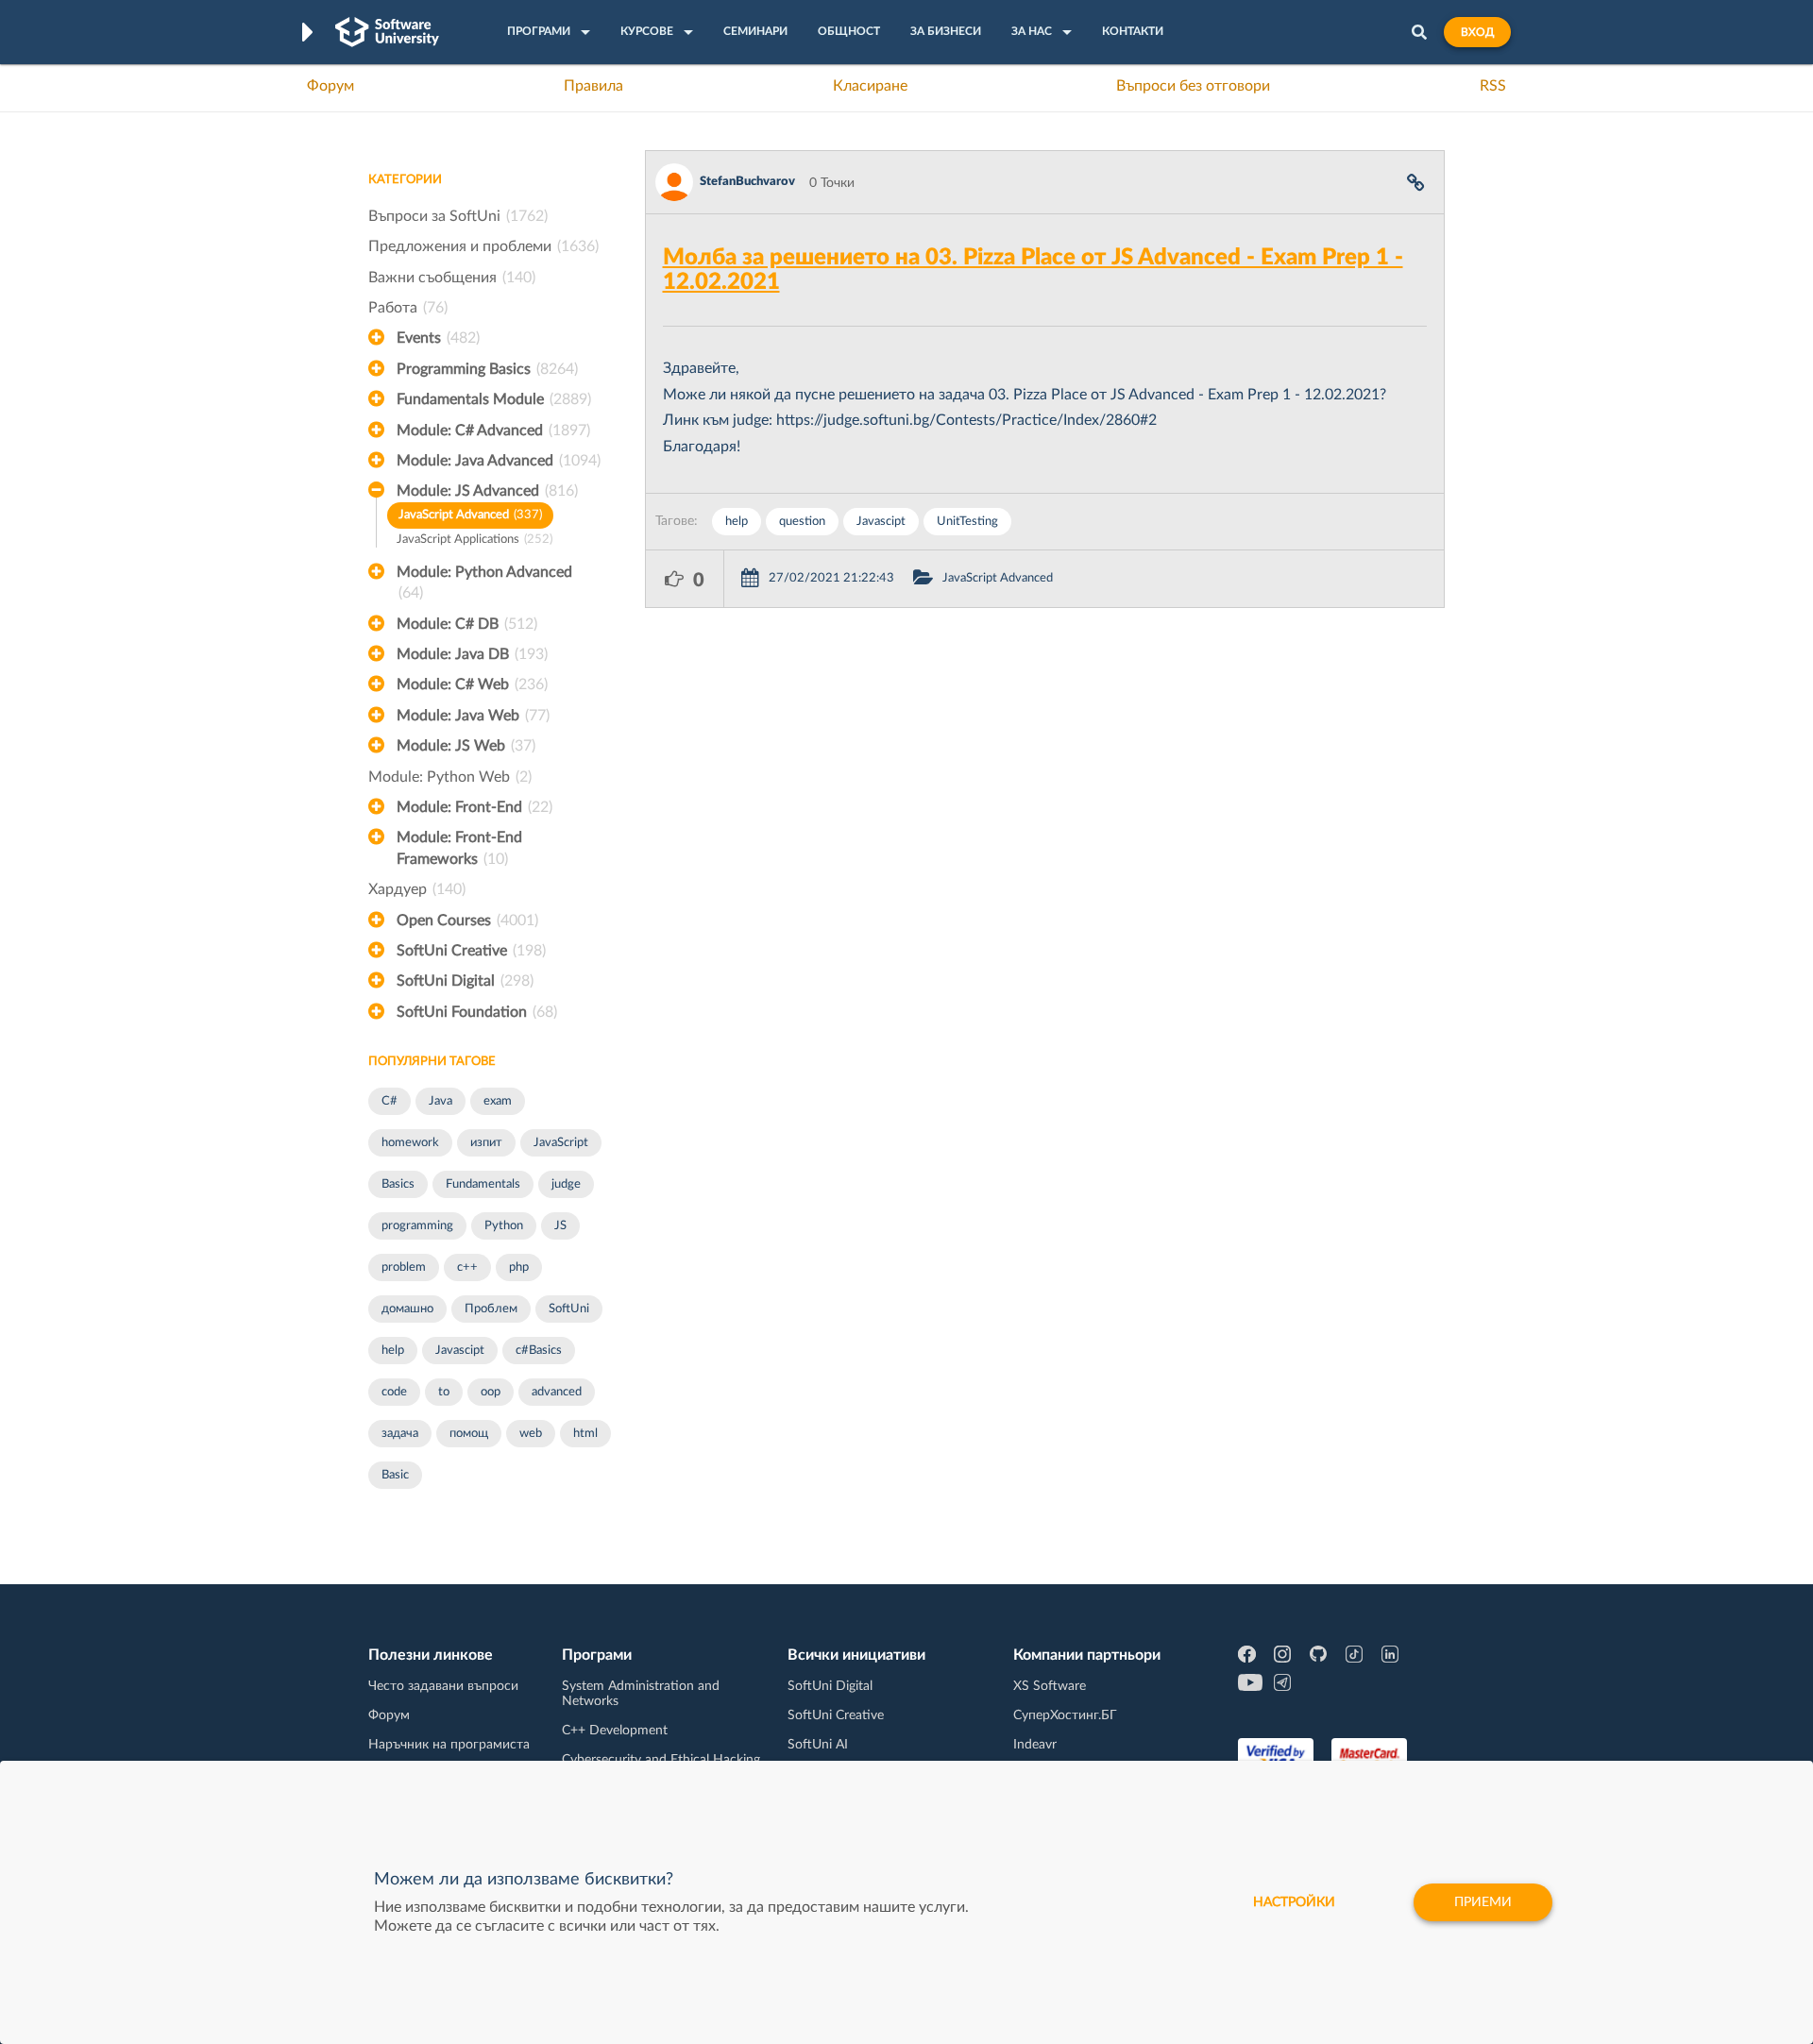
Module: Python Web (450, 777)
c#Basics (539, 1351)
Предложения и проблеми (483, 246)
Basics (398, 1184)
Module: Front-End (474, 807)
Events (438, 338)
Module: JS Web (466, 746)
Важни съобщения (452, 278)
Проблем (491, 1309)
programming (417, 1226)
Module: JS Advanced (487, 491)
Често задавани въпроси (443, 1686)
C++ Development (615, 1731)
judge (566, 1184)
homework (410, 1143)
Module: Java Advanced (499, 461)
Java (441, 1101)
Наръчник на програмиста (449, 1745)
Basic (395, 1475)
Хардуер (417, 889)
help (393, 1351)
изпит (486, 1143)
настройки (1294, 1902)
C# (390, 1101)
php (519, 1267)
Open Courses (467, 921)
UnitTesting (967, 522)
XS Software (1050, 1686)
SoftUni (569, 1309)
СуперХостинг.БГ (1065, 1715)
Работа (408, 308)
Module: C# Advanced (493, 431)
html (585, 1434)
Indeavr (1035, 1745)
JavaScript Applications (474, 540)
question (802, 522)
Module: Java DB (472, 654)
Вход (1477, 32)
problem (404, 1267)
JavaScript (561, 1143)
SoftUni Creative (471, 951)
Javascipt (460, 1351)
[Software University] (387, 32)
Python (504, 1226)
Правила (593, 86)
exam (498, 1101)
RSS (1493, 86)
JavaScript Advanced (470, 515)
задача (400, 1434)
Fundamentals (483, 1184)
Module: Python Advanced (484, 583)
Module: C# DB (467, 624)
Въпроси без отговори (1193, 86)
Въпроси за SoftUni (458, 216)
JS (560, 1226)
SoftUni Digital (465, 981)
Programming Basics (487, 369)
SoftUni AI (818, 1745)
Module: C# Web (472, 684)
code (394, 1392)
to (444, 1392)
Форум (330, 86)
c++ (467, 1267)
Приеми (1483, 1902)
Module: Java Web (473, 716)
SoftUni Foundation (477, 1012)
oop (491, 1392)
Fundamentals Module (494, 399)
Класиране (870, 86)
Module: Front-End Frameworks (459, 848)
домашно (407, 1309)
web (531, 1434)
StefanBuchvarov (747, 182)
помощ (469, 1434)
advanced (557, 1392)
